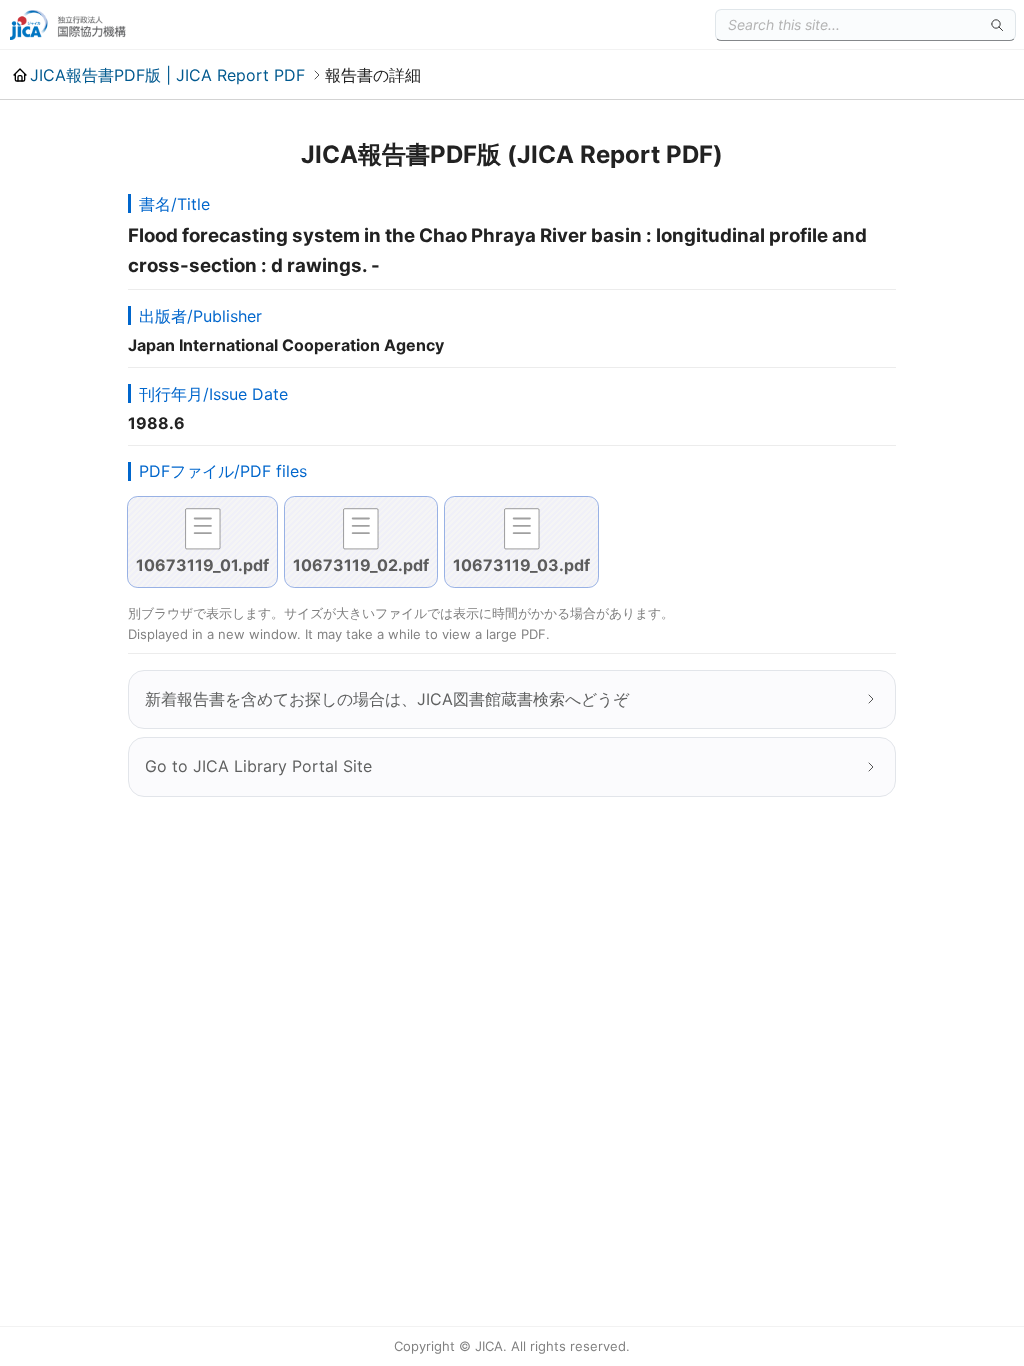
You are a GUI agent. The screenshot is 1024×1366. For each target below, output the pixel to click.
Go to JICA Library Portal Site (258, 766)
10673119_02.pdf (361, 565)
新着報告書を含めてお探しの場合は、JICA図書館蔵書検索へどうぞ (387, 699)
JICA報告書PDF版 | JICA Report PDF (167, 75)
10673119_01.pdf (202, 565)
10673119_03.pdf (521, 565)
